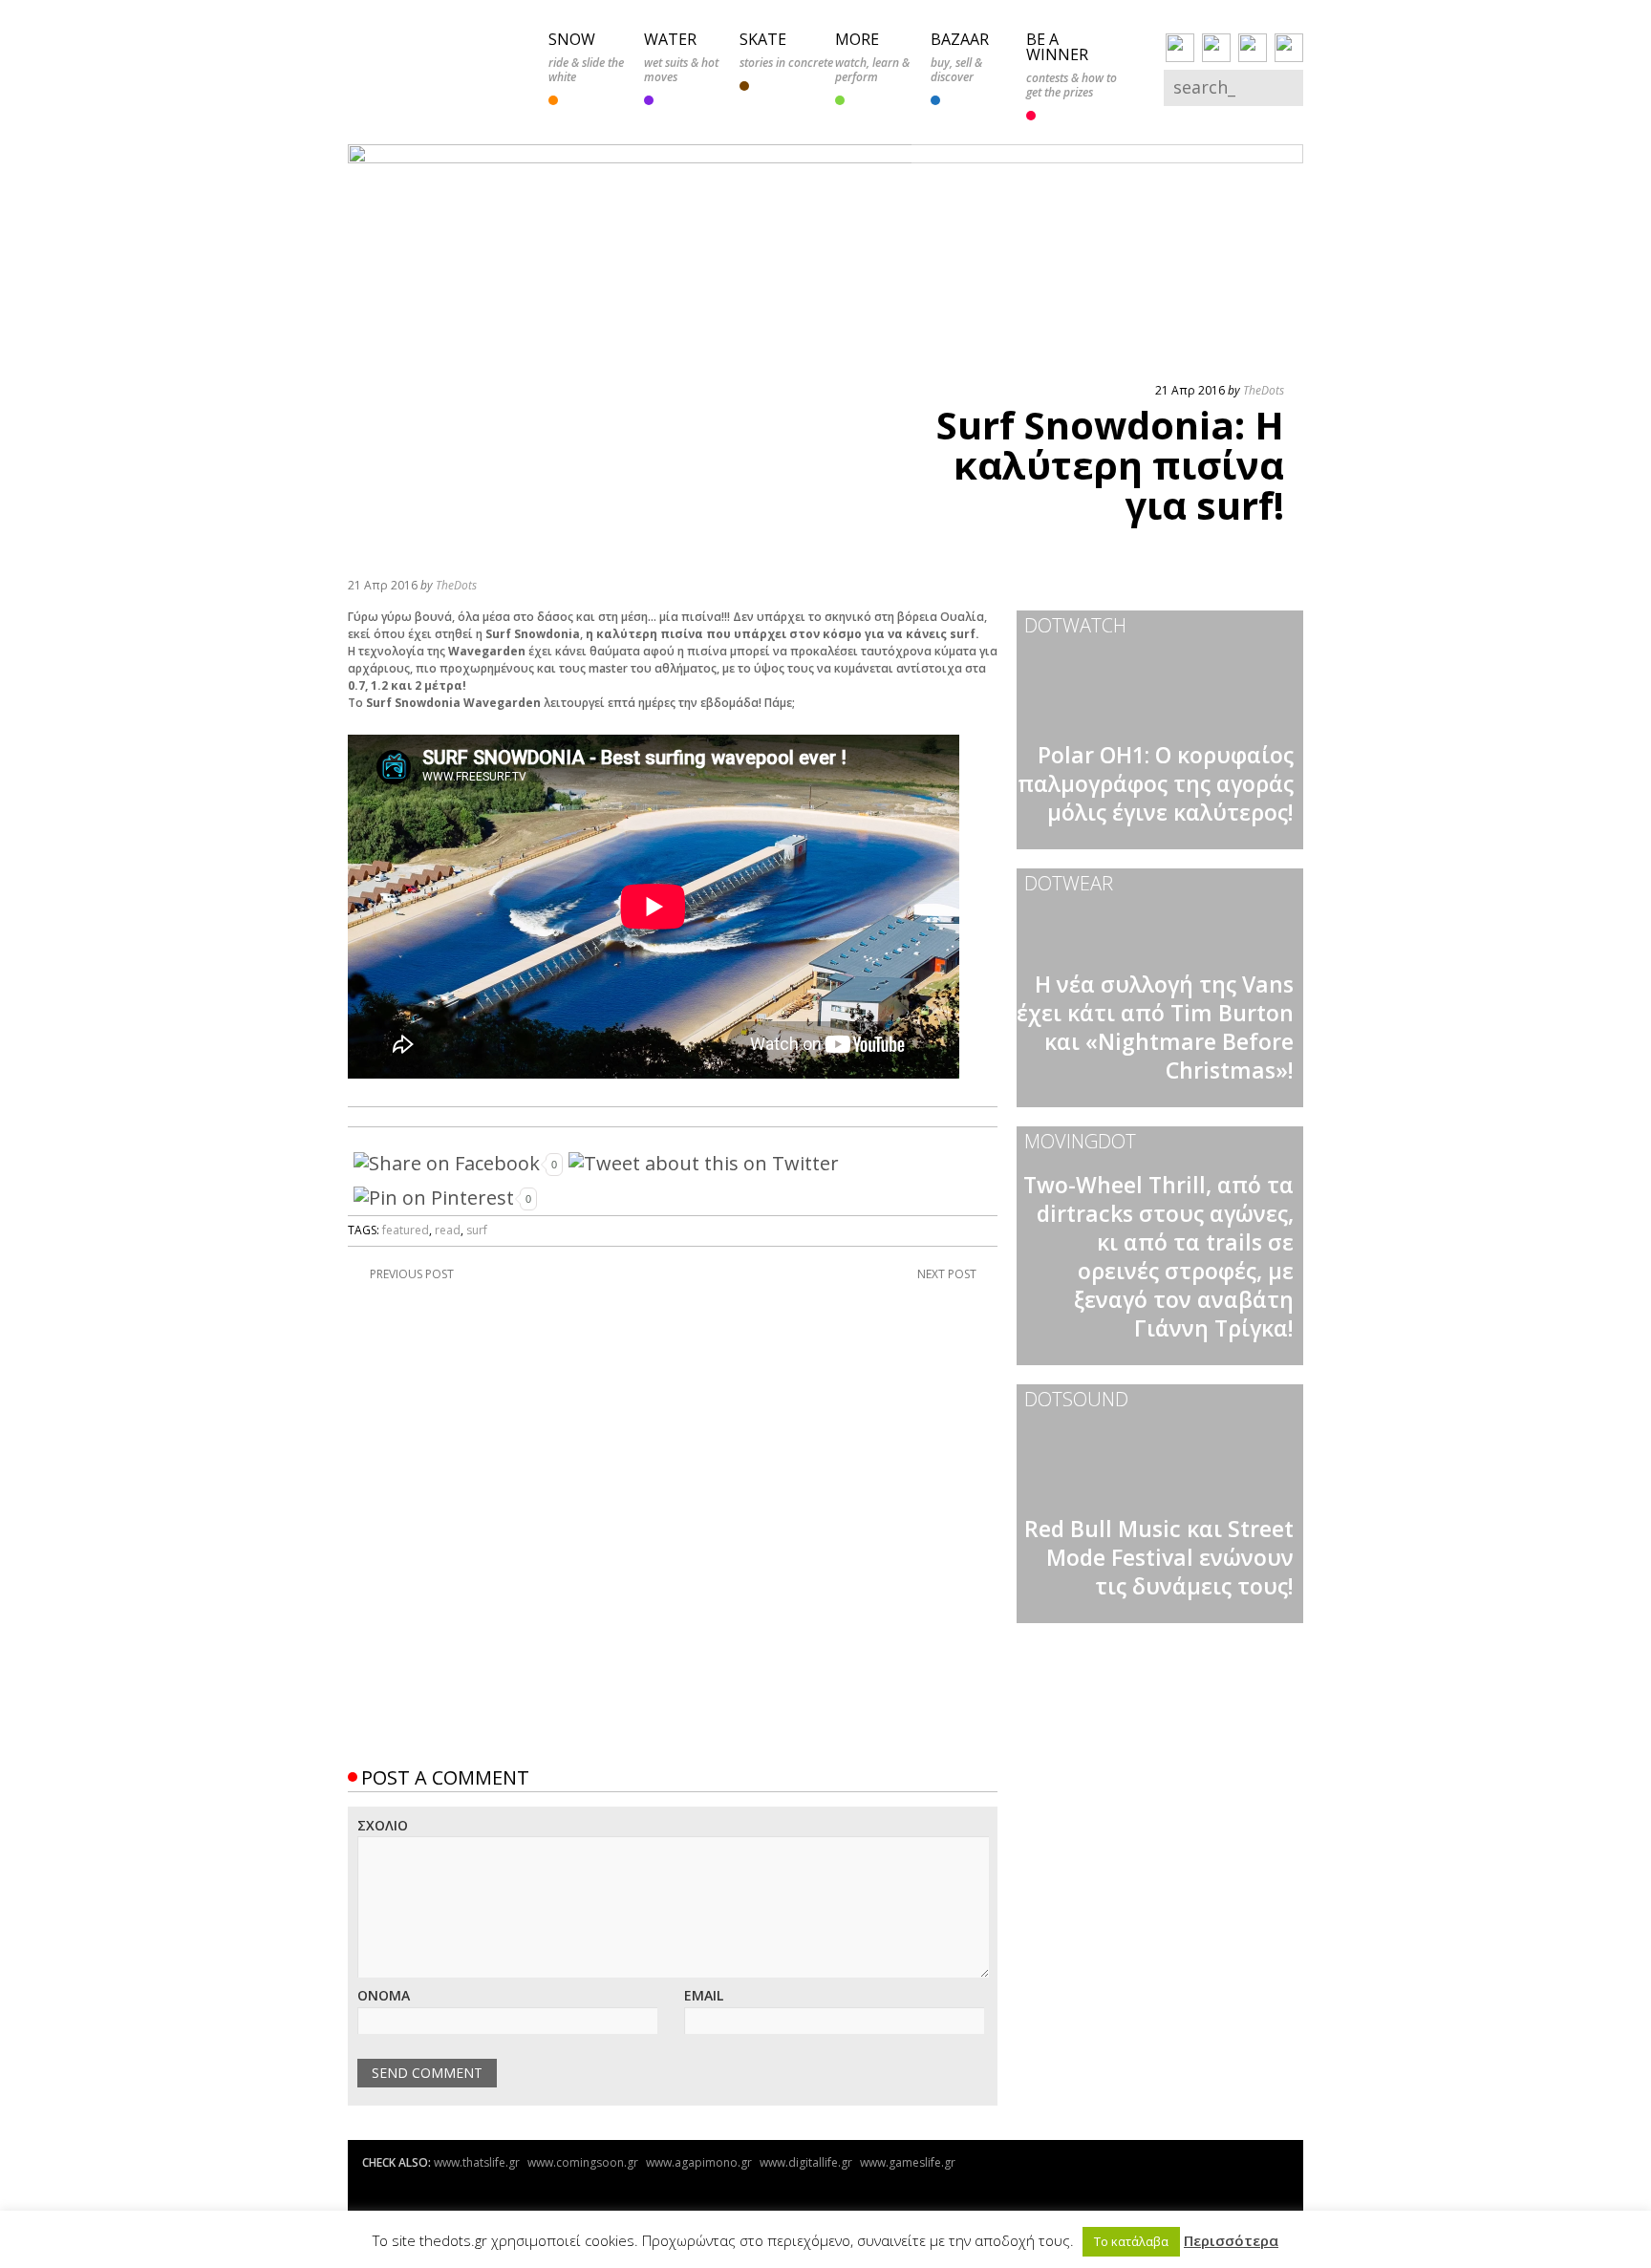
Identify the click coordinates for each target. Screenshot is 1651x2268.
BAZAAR (960, 39)
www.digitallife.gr (806, 2162)
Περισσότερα (1231, 2240)
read (448, 1230)
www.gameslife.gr (908, 2162)
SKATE (763, 39)
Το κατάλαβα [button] (1131, 2241)
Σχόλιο (383, 1825)
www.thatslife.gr (477, 2162)
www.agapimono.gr (699, 2162)
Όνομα (384, 1995)
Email (704, 1995)
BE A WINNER (1057, 47)
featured (406, 1230)
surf (477, 1230)
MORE (857, 39)
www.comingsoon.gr (583, 2162)
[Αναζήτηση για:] (1220, 89)
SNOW (572, 39)
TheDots (1264, 390)
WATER (670, 39)
